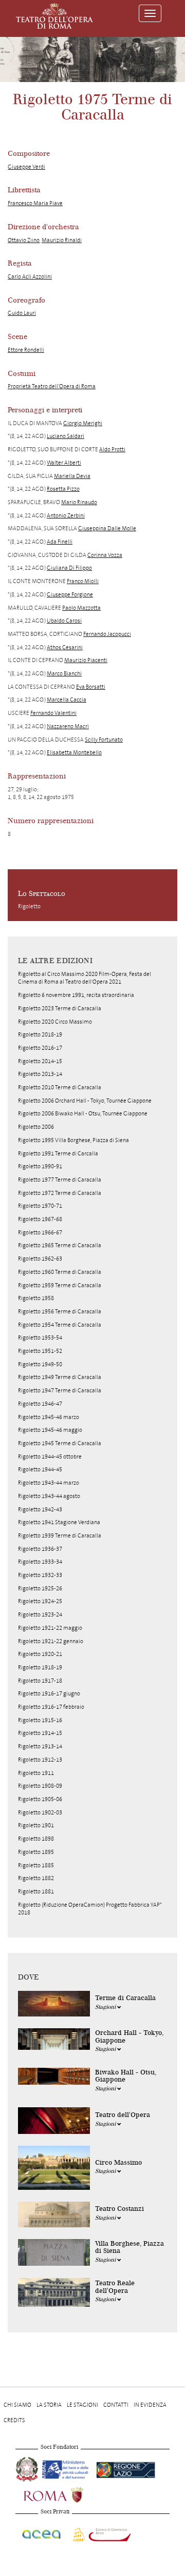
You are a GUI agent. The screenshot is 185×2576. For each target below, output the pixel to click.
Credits (14, 2420)
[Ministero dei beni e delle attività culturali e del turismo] (67, 2468)
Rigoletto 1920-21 (40, 1654)
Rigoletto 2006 (36, 1127)
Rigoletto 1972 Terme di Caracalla (60, 1193)
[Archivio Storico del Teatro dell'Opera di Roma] (54, 16)
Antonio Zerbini (66, 516)
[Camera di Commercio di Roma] (101, 2533)
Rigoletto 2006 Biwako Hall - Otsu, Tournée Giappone (83, 1114)
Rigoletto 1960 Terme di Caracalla (60, 1272)
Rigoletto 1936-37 (40, 1549)
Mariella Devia (72, 476)
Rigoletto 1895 (36, 1852)
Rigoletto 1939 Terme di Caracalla (60, 1536)
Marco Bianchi (64, 674)
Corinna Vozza (105, 555)
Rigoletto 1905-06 (40, 1799)
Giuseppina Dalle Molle (107, 528)
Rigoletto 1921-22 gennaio (51, 1641)
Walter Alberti (64, 463)
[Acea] (42, 2533)
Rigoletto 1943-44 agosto (49, 1496)
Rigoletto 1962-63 (40, 1259)
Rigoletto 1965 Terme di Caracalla (60, 1245)
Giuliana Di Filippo (69, 568)
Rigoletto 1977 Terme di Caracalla (60, 1180)
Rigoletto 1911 (36, 1773)
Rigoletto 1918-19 (40, 1668)
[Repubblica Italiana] (28, 2468)
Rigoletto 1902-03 (40, 1813)
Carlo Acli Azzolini (30, 277)
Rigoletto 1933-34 (40, 1562)
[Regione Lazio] (126, 2468)
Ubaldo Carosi (64, 621)
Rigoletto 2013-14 (40, 1074)
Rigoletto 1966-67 (40, 1233)
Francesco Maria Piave (35, 203)
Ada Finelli (60, 542)
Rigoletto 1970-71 (40, 1206)
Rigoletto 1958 (36, 1298)
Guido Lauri (22, 313)
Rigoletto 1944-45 (40, 1470)
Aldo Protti (112, 450)
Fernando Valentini (53, 713)
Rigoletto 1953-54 (40, 1338)
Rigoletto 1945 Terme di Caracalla (60, 1443)
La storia (49, 2405)
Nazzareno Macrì (68, 726)
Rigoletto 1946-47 (40, 1404)
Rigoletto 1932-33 (40, 1575)
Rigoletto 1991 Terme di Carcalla (58, 1154)
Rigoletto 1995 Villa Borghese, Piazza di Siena (73, 1140)
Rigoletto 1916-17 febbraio (51, 1707)
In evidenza (150, 2405)
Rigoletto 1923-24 (40, 1615)
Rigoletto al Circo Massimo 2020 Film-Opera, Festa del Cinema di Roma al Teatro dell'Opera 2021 (85, 978)
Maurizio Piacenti (86, 660)
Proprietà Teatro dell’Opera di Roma (52, 386)
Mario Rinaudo (79, 502)
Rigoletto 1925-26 (40, 1589)
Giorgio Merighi (83, 423)
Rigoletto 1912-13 (40, 1760)
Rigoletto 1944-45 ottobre (50, 1457)
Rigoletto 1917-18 (40, 1681)
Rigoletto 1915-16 (40, 1720)
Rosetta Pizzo (63, 489)
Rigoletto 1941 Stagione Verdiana (59, 1522)
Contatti (116, 2405)
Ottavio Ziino (24, 240)
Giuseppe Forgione (70, 595)
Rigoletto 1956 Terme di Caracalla (60, 1312)
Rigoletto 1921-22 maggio (50, 1628)
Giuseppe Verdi (26, 167)
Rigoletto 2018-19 (40, 1035)
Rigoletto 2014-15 (40, 1061)
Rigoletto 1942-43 (40, 1510)
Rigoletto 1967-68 (40, 1219)
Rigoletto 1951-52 (40, 1351)
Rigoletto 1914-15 (40, 1733)
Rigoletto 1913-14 (40, 1746)
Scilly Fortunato (104, 740)
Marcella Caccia (67, 700)
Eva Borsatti (91, 687)
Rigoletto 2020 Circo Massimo (55, 1022)
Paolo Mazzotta (81, 608)
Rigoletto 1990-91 (40, 1166)
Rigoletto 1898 (36, 1839)
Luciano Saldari (66, 436)
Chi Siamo (17, 2405)
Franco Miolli (83, 581)
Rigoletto (29, 906)
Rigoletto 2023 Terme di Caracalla (60, 1009)
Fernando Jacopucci (107, 634)
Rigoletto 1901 (36, 1825)
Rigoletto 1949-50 (40, 1364)
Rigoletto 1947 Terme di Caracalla (60, 1391)
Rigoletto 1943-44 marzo (49, 1483)
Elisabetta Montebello (74, 753)
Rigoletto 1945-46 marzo (49, 1417)
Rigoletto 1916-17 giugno (49, 1694)
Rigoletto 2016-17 (40, 1048)
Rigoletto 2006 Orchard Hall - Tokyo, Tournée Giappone (85, 1101)
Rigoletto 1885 (36, 1865)
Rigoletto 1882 (36, 1878)
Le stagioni (82, 2405)
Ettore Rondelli (26, 350)
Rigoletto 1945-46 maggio (50, 1430)
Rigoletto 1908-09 (40, 1786)
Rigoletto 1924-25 (40, 1601)
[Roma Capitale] (67, 2494)
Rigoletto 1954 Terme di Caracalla (60, 1325)
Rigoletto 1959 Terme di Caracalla (60, 1285)
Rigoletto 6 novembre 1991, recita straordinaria (76, 995)
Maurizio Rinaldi (62, 240)
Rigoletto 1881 (36, 1892)
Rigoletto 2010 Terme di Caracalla (60, 1087)
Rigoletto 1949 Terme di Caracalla (60, 1377)
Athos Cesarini (65, 647)
